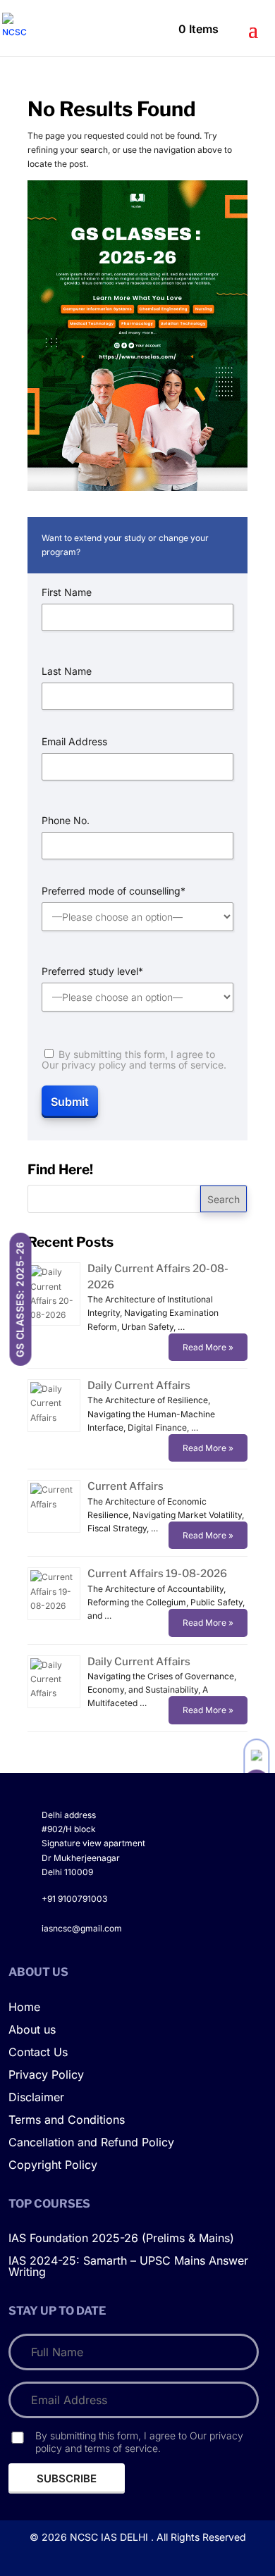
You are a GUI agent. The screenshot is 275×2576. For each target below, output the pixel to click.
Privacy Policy (46, 2075)
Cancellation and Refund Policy (91, 2143)
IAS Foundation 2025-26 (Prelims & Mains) (121, 2239)
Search (224, 1199)
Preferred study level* (92, 971)
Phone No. (66, 821)
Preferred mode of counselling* (114, 891)
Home (24, 2008)
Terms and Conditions (67, 2120)
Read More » (208, 1347)
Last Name (67, 671)
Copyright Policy (53, 2165)
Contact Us (38, 2053)
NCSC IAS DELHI (109, 2537)
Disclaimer (36, 2098)
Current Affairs (126, 1486)
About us (32, 2030)
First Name (67, 592)
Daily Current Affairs (139, 1386)
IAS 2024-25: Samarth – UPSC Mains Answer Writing (128, 2267)
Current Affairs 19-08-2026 (157, 1574)
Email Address (74, 742)
